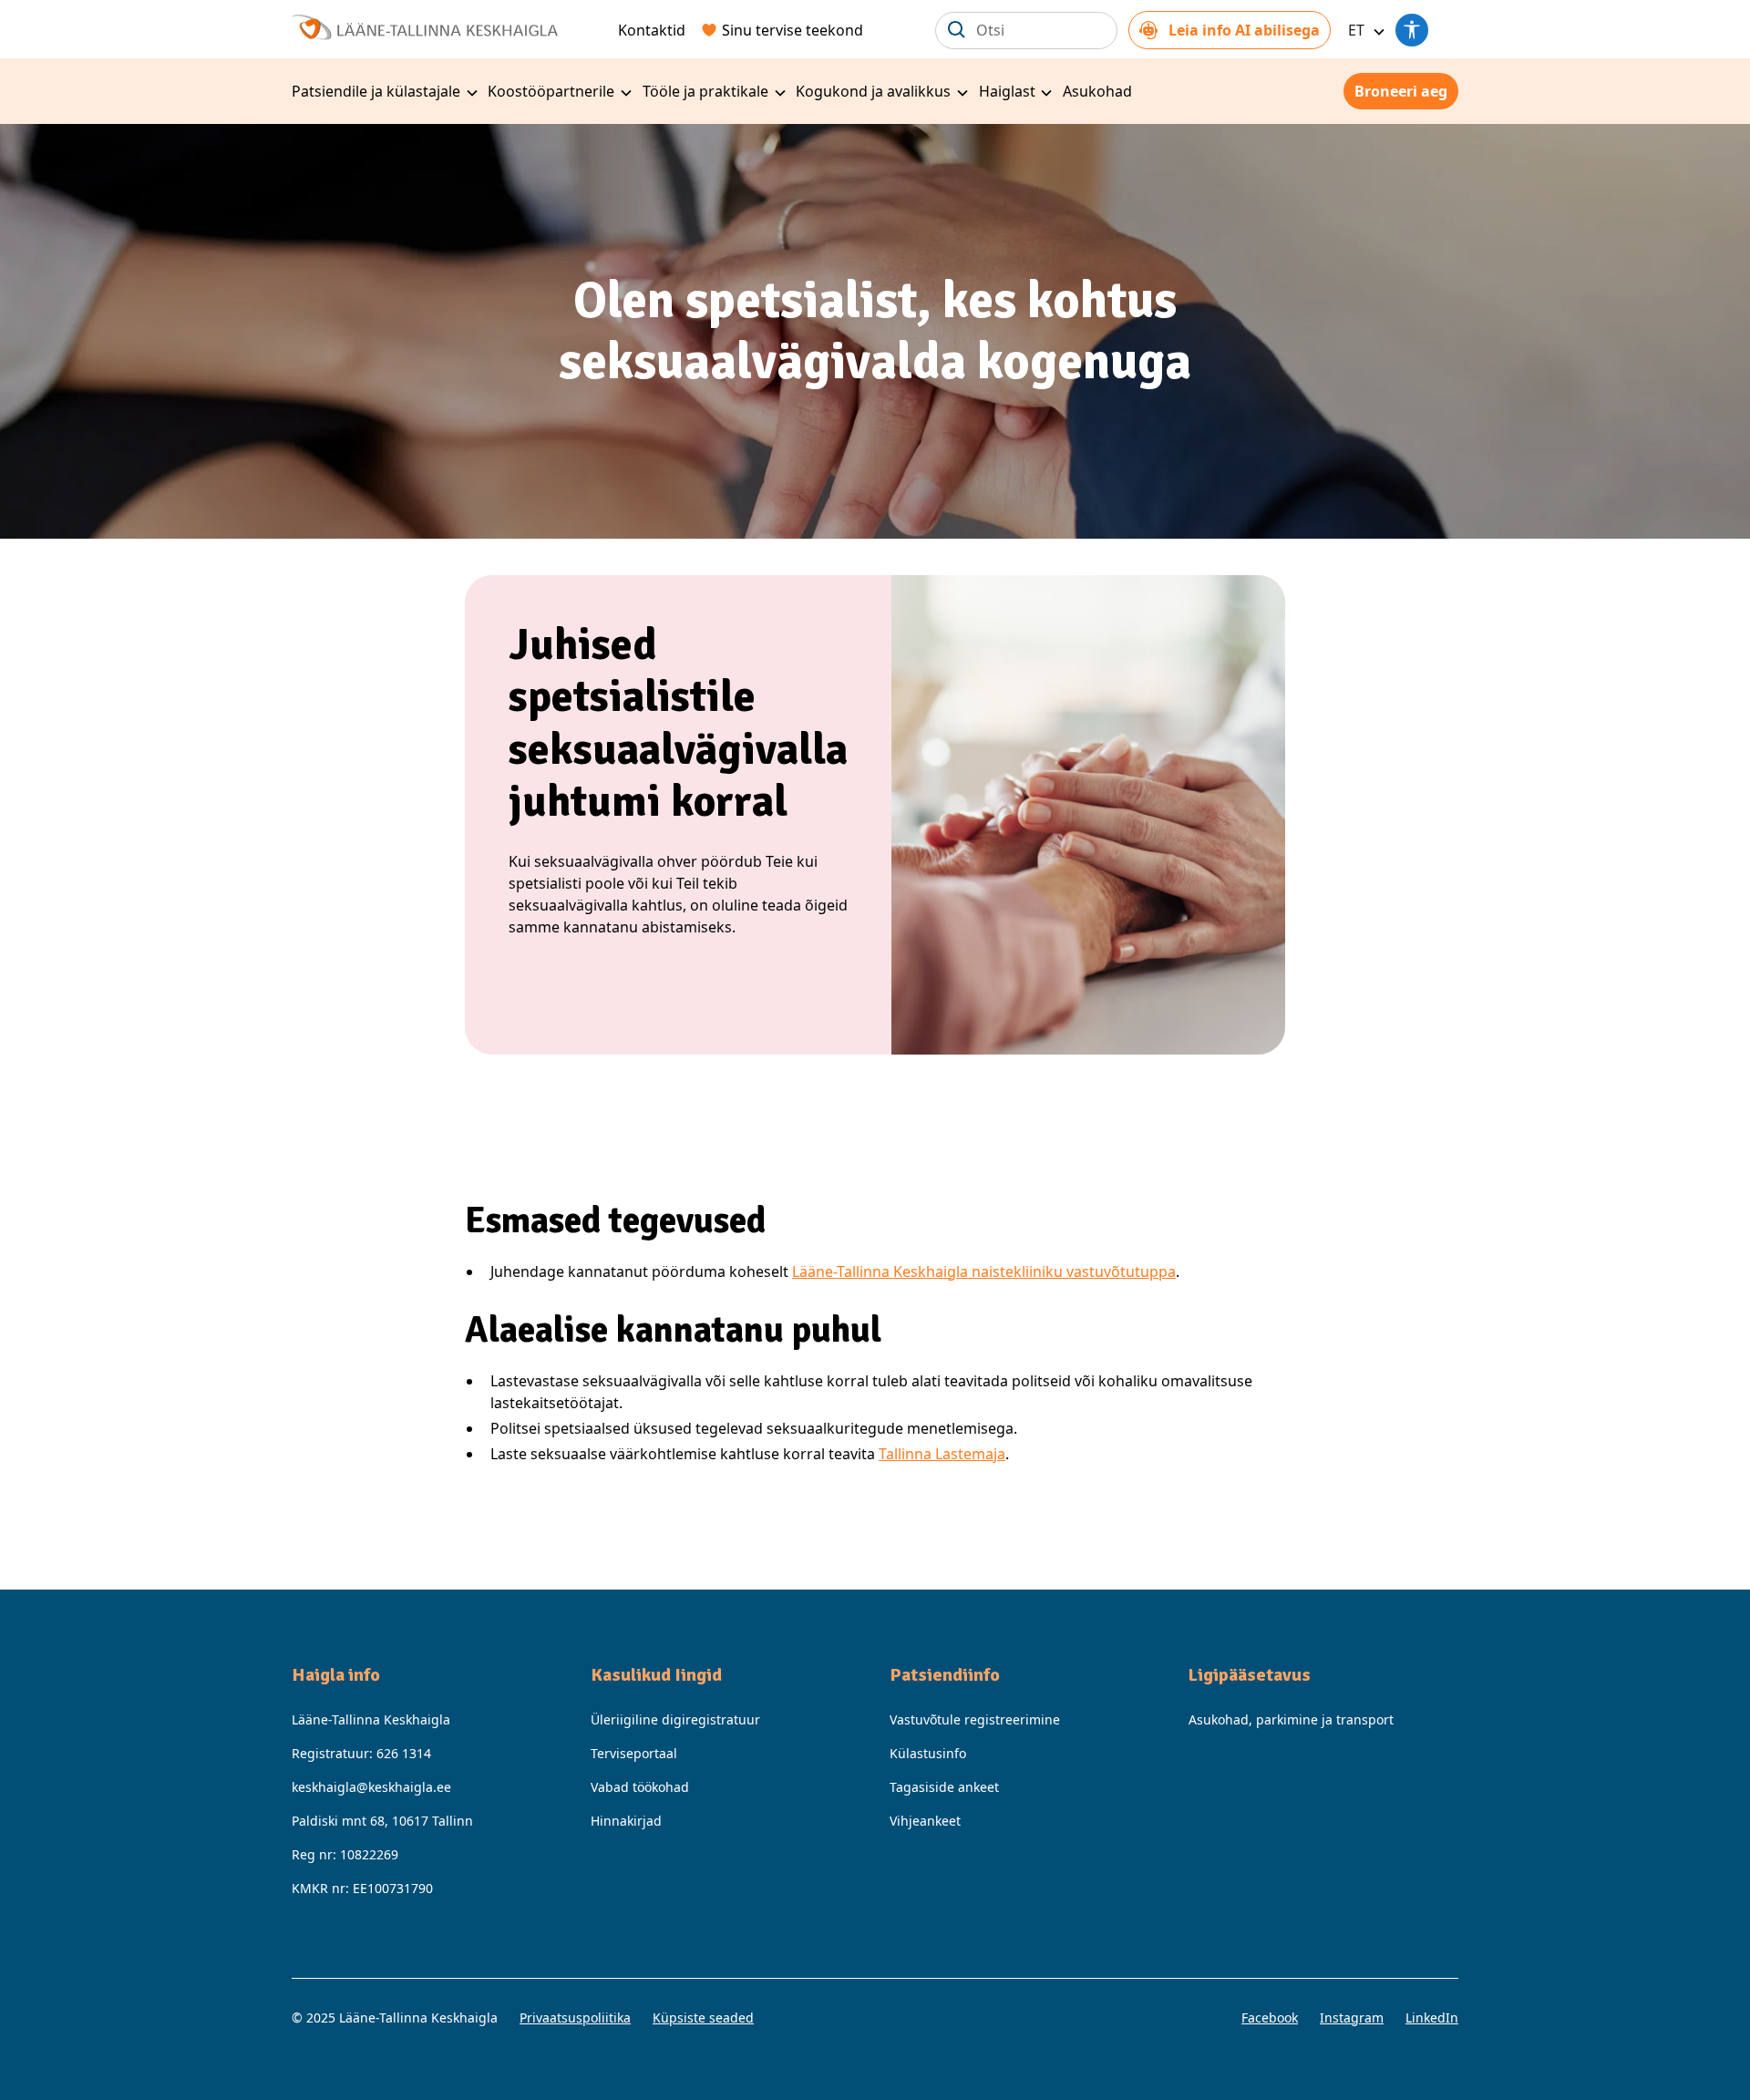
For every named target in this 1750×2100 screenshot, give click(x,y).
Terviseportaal (634, 1753)
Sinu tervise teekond (793, 30)
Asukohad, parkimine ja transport (1291, 1719)
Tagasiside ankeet (944, 1787)
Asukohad (1097, 91)
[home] (425, 25)
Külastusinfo (928, 1753)
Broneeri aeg (1401, 91)
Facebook (1270, 2018)
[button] (1364, 30)
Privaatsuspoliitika (575, 2018)
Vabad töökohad (640, 1787)
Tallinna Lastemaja (942, 1454)
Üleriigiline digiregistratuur (675, 1719)
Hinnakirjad (626, 1821)
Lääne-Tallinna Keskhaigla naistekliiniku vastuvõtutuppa (984, 1271)
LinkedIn (1432, 2018)
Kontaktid (652, 30)
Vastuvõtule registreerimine (975, 1719)
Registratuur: (361, 1753)
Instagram (1352, 2018)
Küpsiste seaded (703, 2018)
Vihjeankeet (925, 1821)
